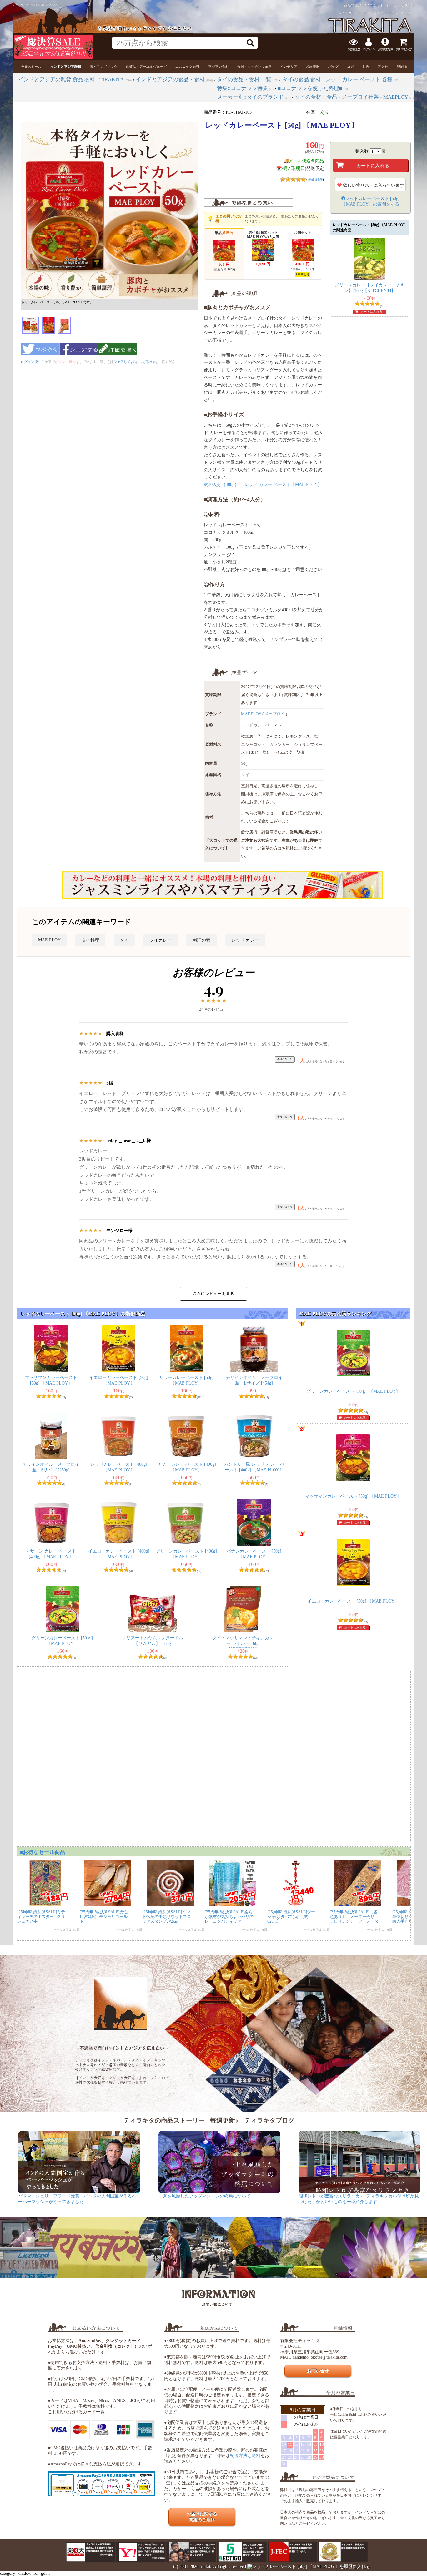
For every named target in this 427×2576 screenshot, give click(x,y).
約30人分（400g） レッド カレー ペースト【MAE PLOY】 (263, 485)
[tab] (31, 67)
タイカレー (161, 940)
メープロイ (275, 714)
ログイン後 (29, 362)
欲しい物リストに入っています (373, 185)
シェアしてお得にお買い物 (134, 362)
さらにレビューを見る (213, 1294)
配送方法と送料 (245, 2456)
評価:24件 (315, 179)
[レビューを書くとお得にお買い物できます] (118, 357)
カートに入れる (371, 312)
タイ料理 (90, 940)
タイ (124, 940)
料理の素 (202, 940)
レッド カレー (245, 940)
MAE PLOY (251, 714)
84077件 (408, 5)
